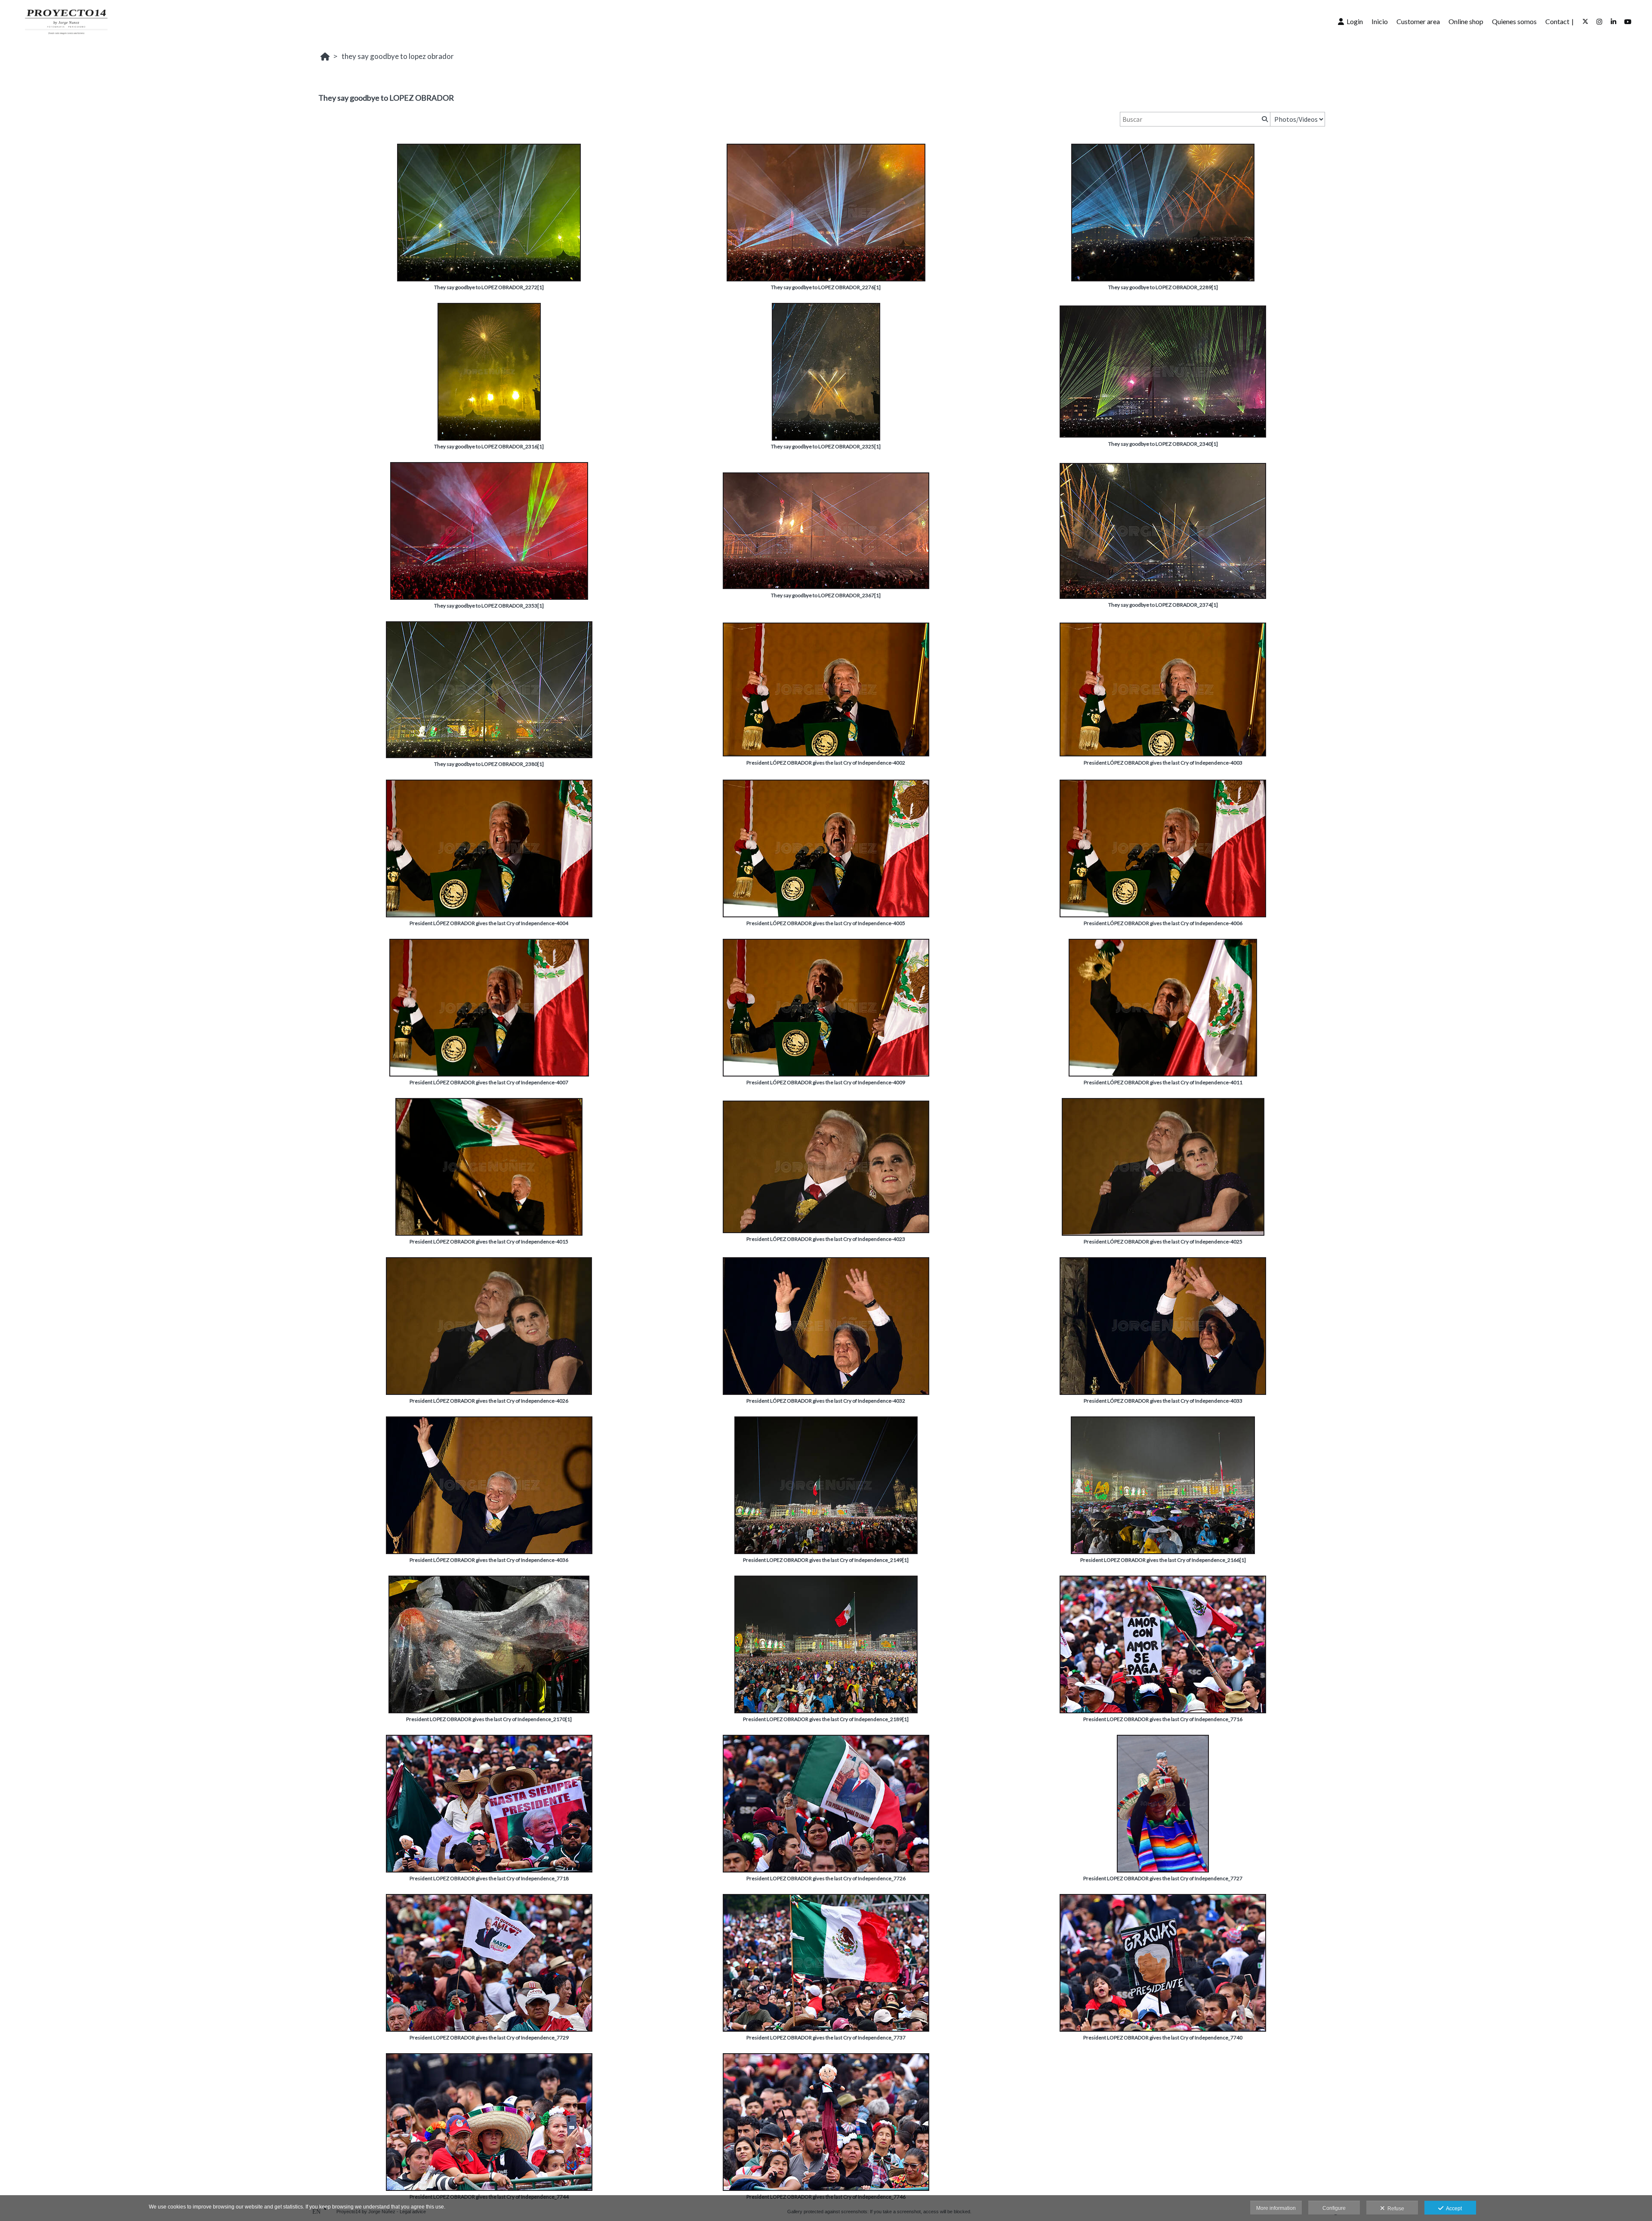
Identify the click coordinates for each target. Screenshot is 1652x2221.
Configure (1334, 2208)
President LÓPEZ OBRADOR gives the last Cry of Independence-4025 (1163, 1242)
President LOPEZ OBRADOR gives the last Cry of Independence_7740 (1163, 2037)
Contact (1557, 21)
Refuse (1395, 2209)
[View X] (1585, 22)
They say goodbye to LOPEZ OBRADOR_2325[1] (826, 446)
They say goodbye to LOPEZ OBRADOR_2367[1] (826, 595)
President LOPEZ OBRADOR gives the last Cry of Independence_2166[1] (1163, 1560)
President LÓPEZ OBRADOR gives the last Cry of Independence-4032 (826, 1401)
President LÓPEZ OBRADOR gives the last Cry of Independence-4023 (826, 1239)
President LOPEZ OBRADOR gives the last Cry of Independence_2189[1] (826, 1719)
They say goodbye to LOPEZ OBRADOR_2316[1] (489, 446)
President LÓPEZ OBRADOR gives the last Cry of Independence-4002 (826, 763)
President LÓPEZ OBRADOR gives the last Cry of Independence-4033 (1163, 1401)
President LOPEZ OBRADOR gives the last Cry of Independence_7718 (489, 1878)
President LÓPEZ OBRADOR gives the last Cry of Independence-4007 (489, 1082)
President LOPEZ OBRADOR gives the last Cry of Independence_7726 (826, 1878)
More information (1276, 2208)
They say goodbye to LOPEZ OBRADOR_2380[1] (489, 764)
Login (1353, 21)
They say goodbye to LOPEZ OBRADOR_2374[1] (1163, 605)
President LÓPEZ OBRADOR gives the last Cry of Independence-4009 (826, 1082)
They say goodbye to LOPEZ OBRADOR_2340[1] (1163, 444)
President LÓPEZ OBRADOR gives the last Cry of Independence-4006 (1163, 923)
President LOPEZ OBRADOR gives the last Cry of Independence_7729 (489, 2037)
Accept (1453, 2209)
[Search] (1264, 119)
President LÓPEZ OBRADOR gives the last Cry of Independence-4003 (1163, 763)
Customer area (1418, 21)
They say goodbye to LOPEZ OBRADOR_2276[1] (826, 287)
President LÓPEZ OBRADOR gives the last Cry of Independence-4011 (1163, 1082)
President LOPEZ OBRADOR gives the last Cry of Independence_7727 (1163, 1878)
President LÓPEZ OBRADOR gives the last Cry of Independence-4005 (826, 923)
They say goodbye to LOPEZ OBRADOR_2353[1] (489, 606)
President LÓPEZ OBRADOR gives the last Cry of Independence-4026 (489, 1401)
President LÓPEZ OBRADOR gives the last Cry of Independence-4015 (489, 1242)
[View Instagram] (1600, 22)
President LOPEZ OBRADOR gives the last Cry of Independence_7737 (826, 2037)
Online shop (1466, 21)
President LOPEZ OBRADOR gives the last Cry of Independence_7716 (1163, 1719)
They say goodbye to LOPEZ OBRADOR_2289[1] (1163, 287)
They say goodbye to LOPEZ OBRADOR (398, 56)
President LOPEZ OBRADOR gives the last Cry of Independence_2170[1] (489, 1719)
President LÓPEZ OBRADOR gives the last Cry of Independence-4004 (489, 923)
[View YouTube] (1628, 22)
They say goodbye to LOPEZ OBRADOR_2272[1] (489, 287)
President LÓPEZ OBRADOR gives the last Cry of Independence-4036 (489, 1560)
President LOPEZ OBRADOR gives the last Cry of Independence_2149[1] (826, 1560)
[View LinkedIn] (1614, 22)
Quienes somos (1514, 21)
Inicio (1380, 21)
